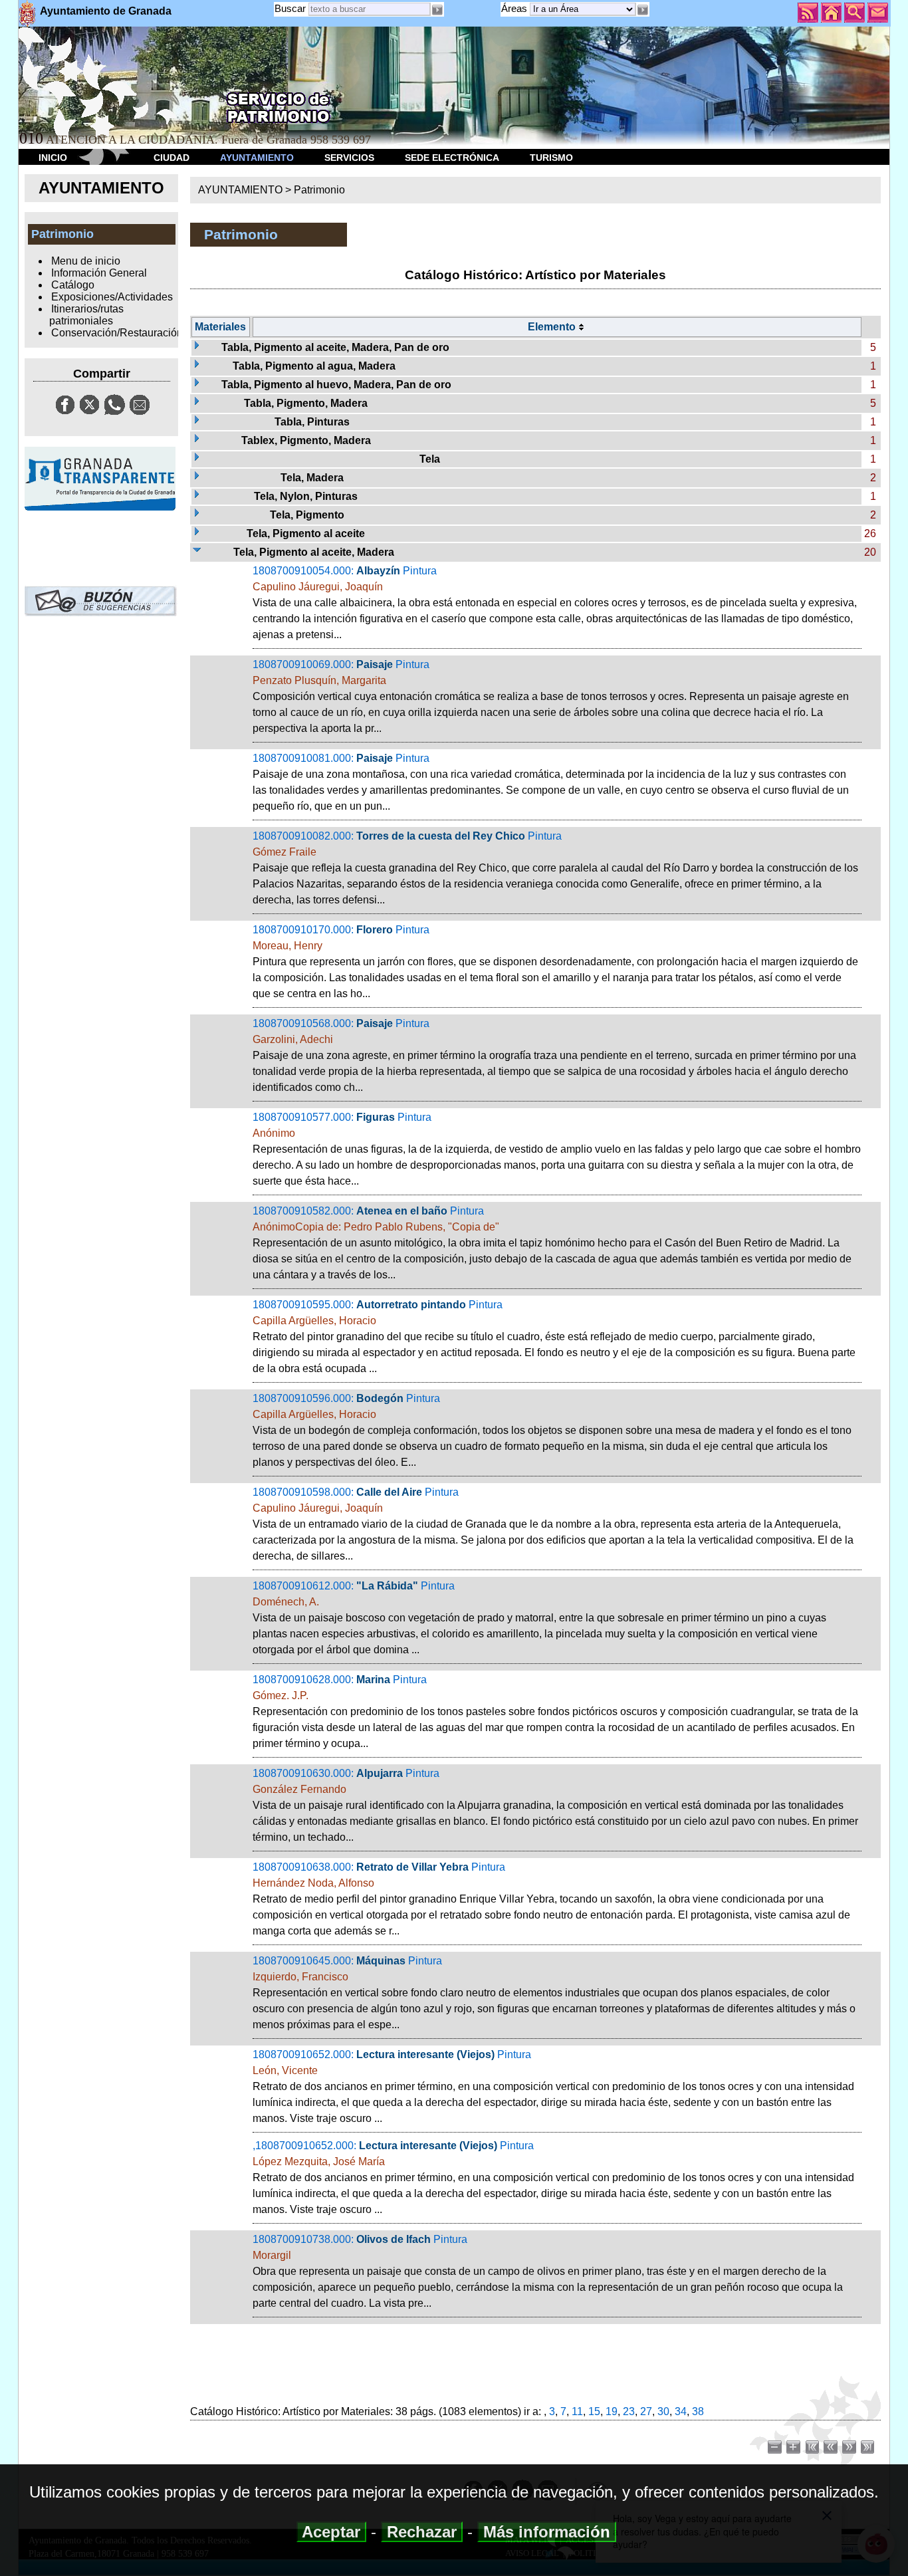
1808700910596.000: (552, 1430)
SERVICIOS (349, 158)
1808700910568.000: (554, 1055)
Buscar (290, 8)
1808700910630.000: (555, 1805)
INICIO (53, 158)
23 (629, 2411)
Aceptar (331, 2532)
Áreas (515, 8)
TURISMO (551, 158)
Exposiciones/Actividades (112, 297)
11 (577, 2411)
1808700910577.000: (557, 1149)
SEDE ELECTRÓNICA (452, 158)
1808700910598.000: (553, 1524)
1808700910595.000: (554, 1337)
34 (681, 2411)
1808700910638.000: (551, 1899)
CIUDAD (171, 158)
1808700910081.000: (551, 782)
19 (612, 2411)
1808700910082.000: (555, 868)
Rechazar (422, 2532)
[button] (643, 10)
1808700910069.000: (551, 696)
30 (663, 2411)
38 (698, 2411)
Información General (99, 273)
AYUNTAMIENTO (257, 158)
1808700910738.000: (548, 2271)
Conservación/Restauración (117, 333)
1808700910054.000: (555, 603)
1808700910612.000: (539, 1618)
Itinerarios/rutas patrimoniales (86, 315)
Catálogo (73, 285)
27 (646, 2411)
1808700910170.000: (555, 962)
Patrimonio (319, 190)
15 (594, 2411)
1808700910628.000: (555, 1711)
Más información (547, 2532)
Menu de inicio (86, 261)
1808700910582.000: (552, 1243)
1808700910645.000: (554, 1993)
